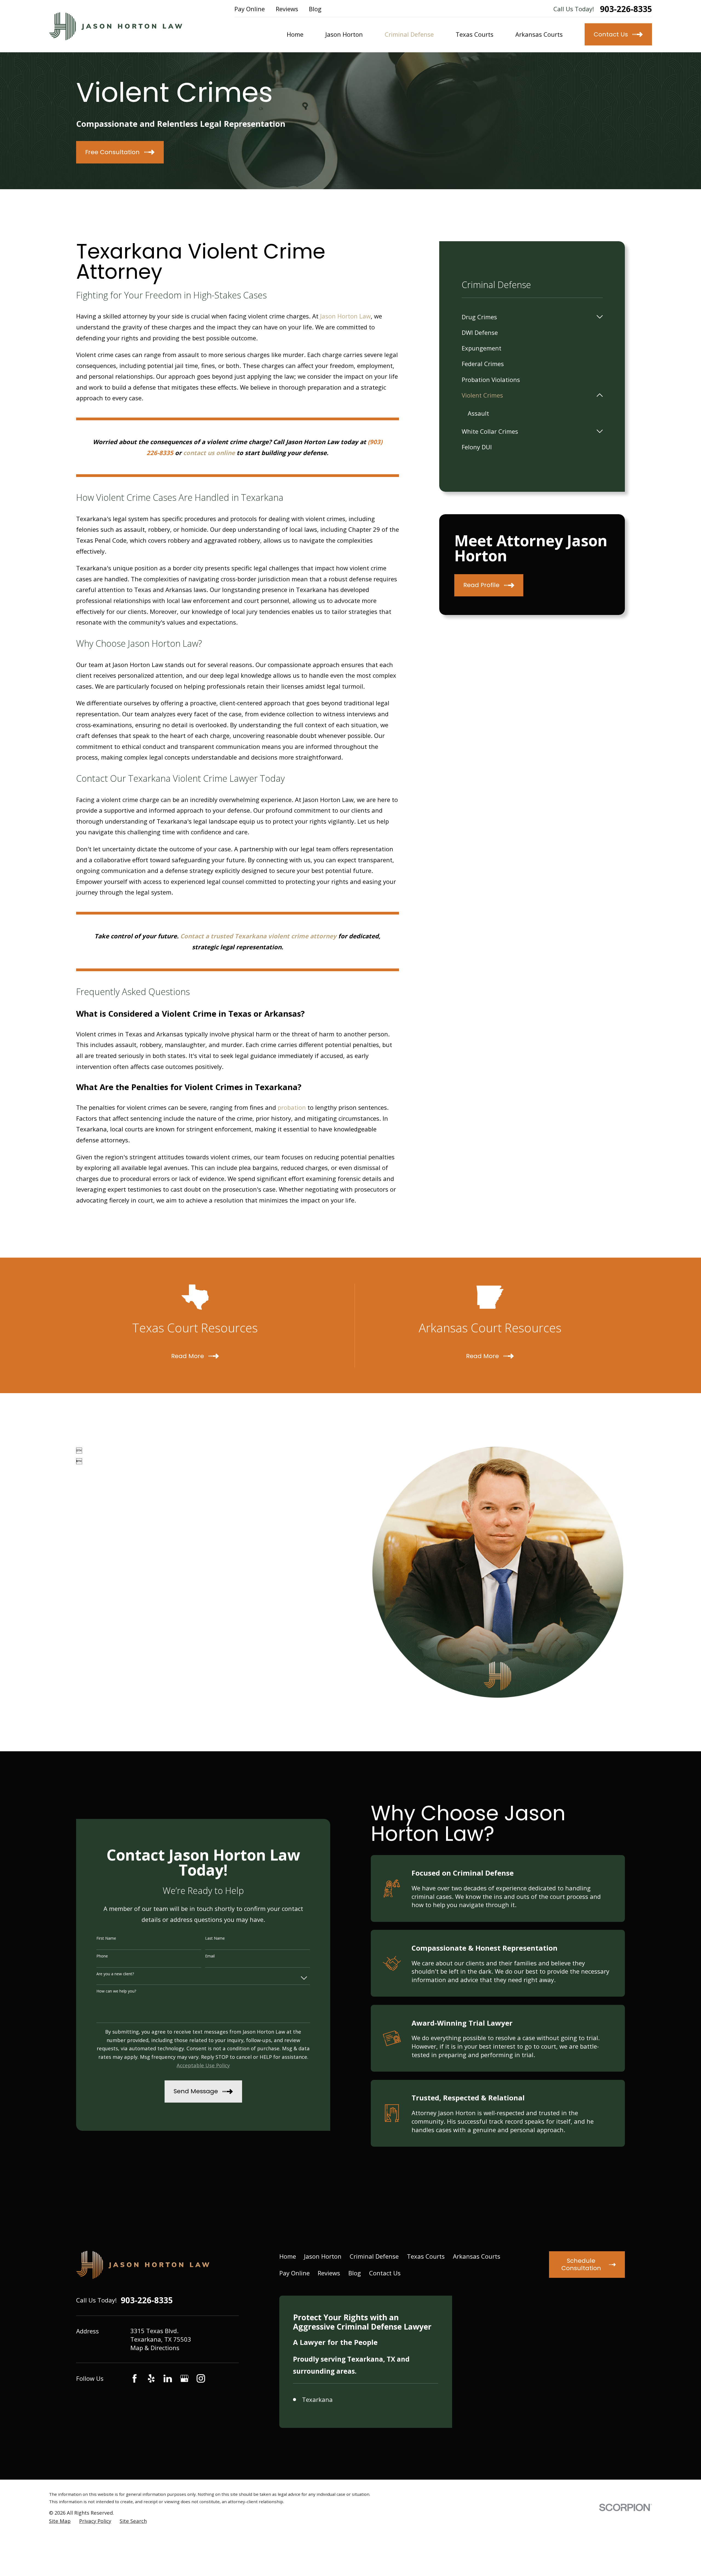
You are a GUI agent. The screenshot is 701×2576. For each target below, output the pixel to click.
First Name (106, 1938)
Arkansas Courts (477, 2256)
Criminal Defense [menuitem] (409, 34)
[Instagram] (201, 2378)
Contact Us (385, 2273)
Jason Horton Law (345, 316)
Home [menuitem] (295, 34)
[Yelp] (151, 2378)
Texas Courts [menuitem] (475, 34)
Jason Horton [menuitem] (344, 34)
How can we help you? (116, 1991)
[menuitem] (527, 317)
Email (210, 1956)
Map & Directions (155, 2348)
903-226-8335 (626, 9)
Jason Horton (323, 2256)
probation (292, 1107)
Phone (102, 1956)
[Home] (116, 26)
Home (288, 2256)
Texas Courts (426, 2256)
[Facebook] (135, 2378)
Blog (315, 9)
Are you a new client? (115, 1974)
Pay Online (250, 9)
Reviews (287, 9)
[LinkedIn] (168, 2378)
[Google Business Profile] (184, 2378)
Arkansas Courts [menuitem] (539, 34)
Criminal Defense (374, 2256)
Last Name (215, 1938)
